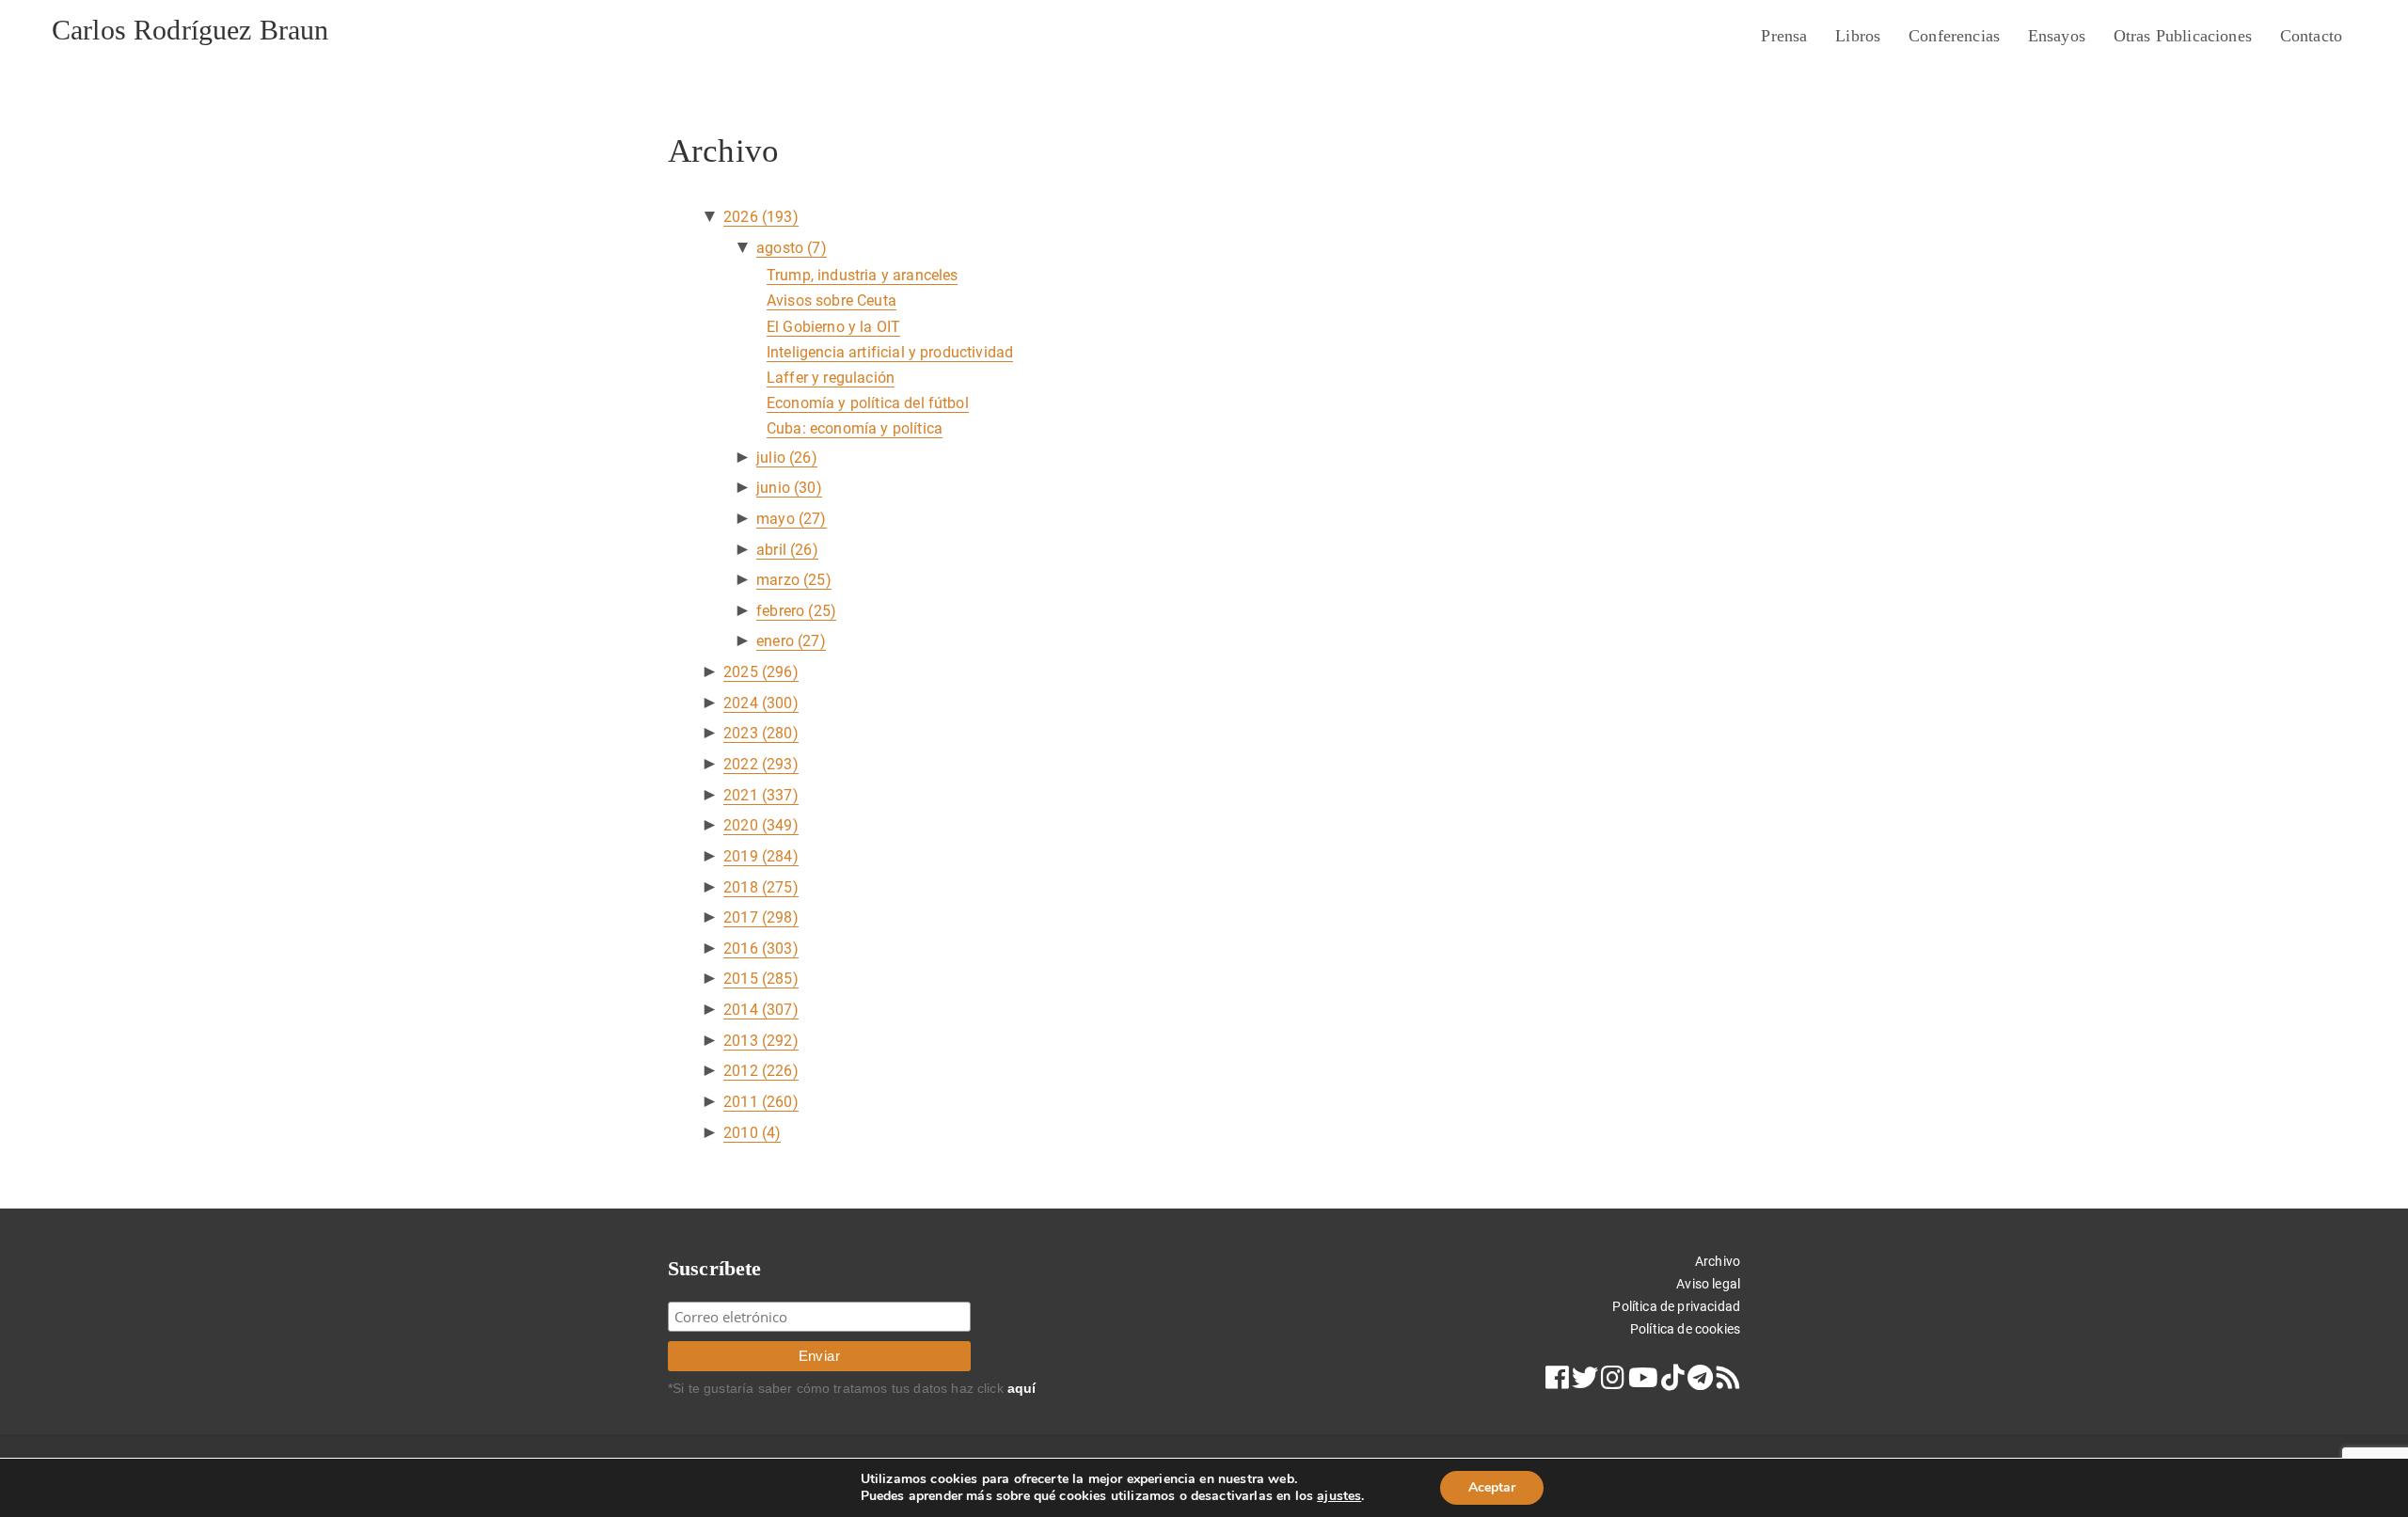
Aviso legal (1708, 1284)
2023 (761, 733)
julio (787, 458)
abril (787, 550)
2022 (761, 764)
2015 (761, 979)
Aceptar (1492, 1487)
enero (791, 641)
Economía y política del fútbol (868, 403)
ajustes (1339, 1496)
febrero (796, 611)
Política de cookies (1685, 1329)
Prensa (1784, 36)
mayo (791, 519)
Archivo (1718, 1261)
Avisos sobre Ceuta (832, 300)
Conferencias (1954, 36)
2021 (761, 795)
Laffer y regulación (831, 378)
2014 (761, 1010)
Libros (1858, 36)
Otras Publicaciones (2183, 36)
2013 (761, 1041)
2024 (761, 703)
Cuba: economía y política (855, 428)
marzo (794, 580)
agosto (792, 248)
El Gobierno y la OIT (833, 327)
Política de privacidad (1676, 1306)
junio (789, 488)
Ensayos (2057, 36)
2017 (761, 917)
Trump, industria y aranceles (862, 275)
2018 (761, 887)
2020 (761, 825)
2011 (761, 1102)
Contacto (2311, 36)
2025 (761, 672)
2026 (761, 217)
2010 (752, 1133)
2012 (761, 1071)
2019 (761, 856)
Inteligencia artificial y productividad (890, 352)
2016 (761, 948)
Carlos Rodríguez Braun (190, 30)
